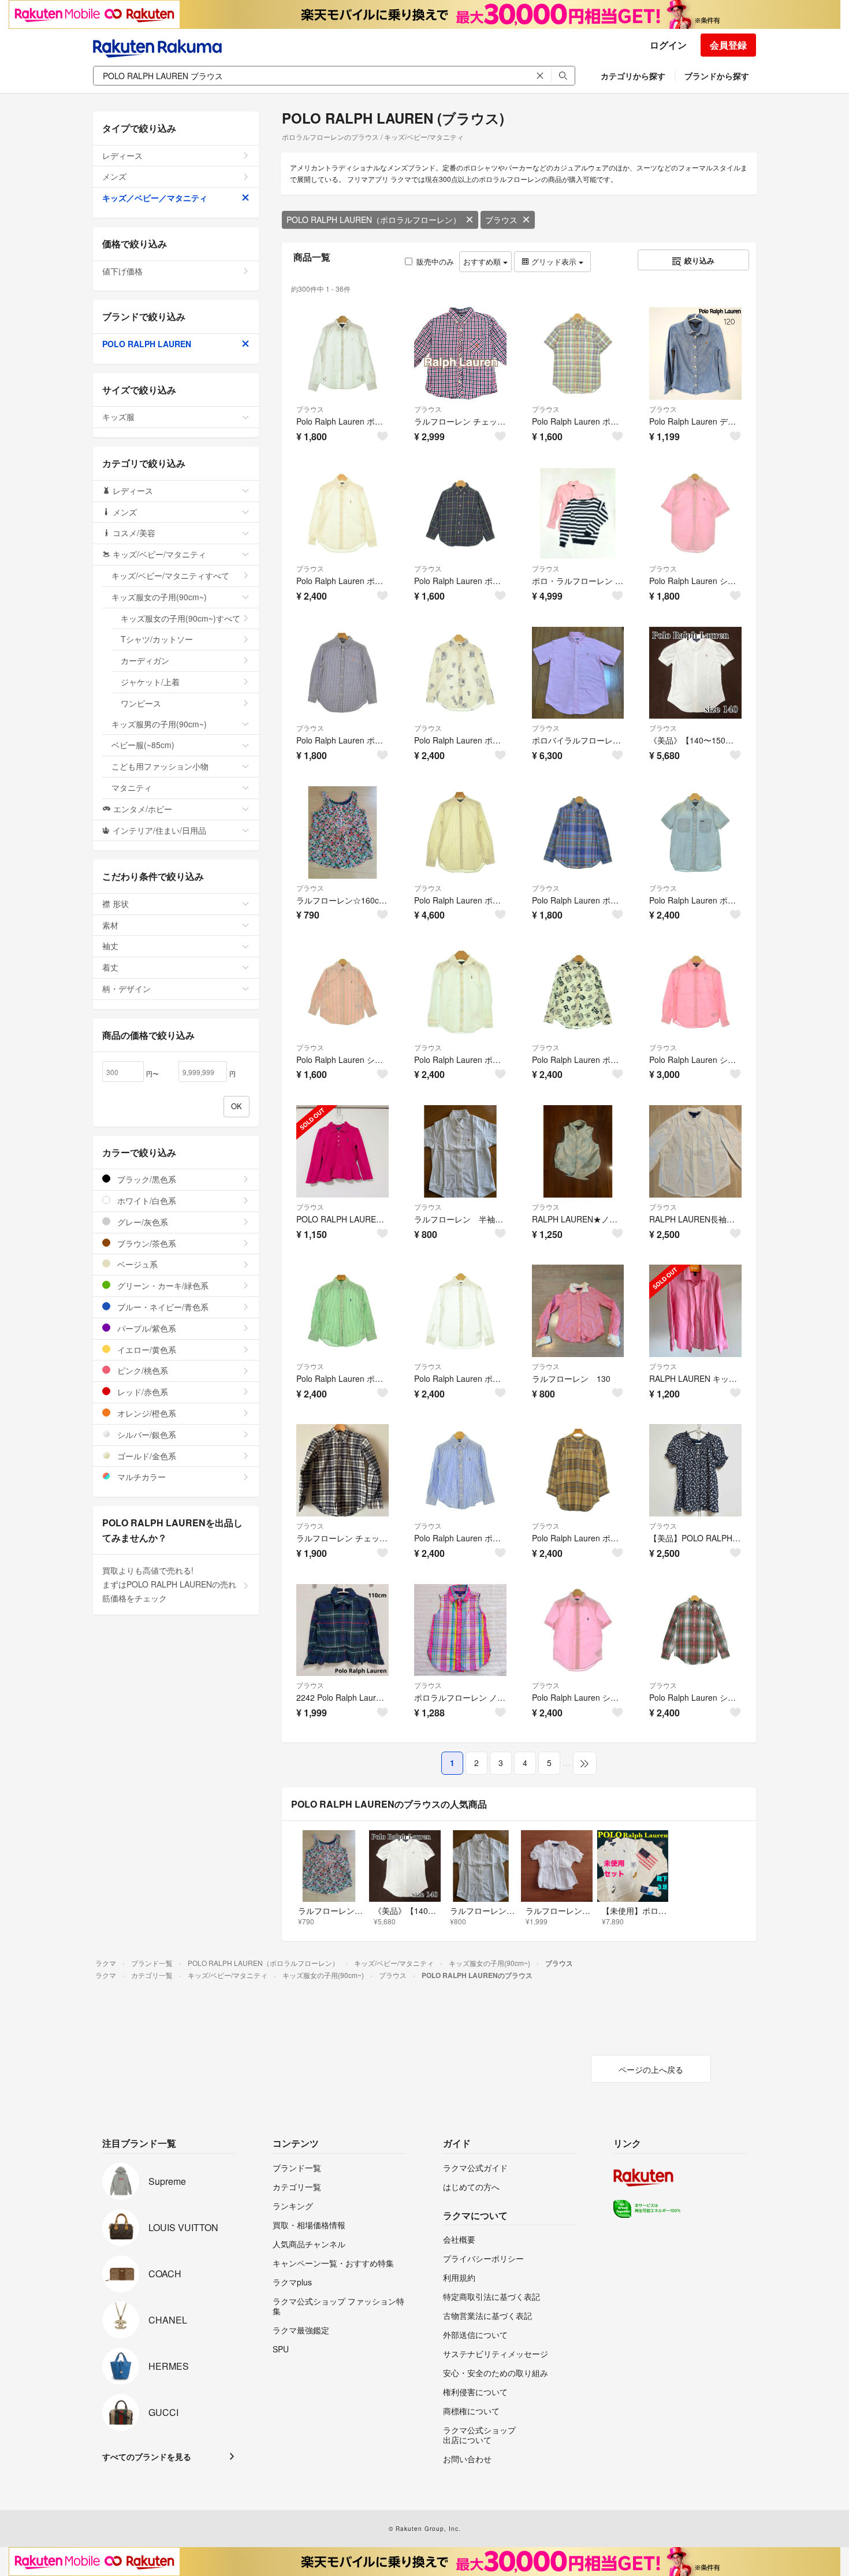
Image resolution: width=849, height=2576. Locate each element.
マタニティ (132, 787)
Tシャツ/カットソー (157, 639)
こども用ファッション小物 (160, 766)
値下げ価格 (122, 271)
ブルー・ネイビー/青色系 (162, 1307)
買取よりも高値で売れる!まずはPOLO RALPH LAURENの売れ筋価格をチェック (169, 1584)
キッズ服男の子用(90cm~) (159, 724)
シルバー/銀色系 (146, 1434)
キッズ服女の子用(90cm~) (159, 597)
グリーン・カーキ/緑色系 (162, 1285)
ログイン (668, 45)
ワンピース (141, 703)
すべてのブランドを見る (147, 2456)
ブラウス (501, 220)
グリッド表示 (554, 261)
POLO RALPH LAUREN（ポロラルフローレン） (374, 220)
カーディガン (145, 660)
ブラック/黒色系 (146, 1179)
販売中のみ (435, 261)
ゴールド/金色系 (146, 1456)
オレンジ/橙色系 (146, 1413)
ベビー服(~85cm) (143, 745)
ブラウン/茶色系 (146, 1243)
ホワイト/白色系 (146, 1200)
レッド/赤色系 (141, 1392)
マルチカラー (140, 1477)
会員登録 (728, 45)
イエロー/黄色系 (146, 1350)
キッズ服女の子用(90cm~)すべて (180, 618)
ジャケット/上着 (150, 682)
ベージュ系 (136, 1264)
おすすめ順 (483, 261)
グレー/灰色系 (141, 1222)
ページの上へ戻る (651, 2069)
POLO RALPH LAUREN (147, 344)
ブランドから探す (717, 76)
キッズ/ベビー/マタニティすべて (170, 575)
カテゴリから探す (633, 76)
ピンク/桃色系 (141, 1370)
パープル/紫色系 (146, 1328)
